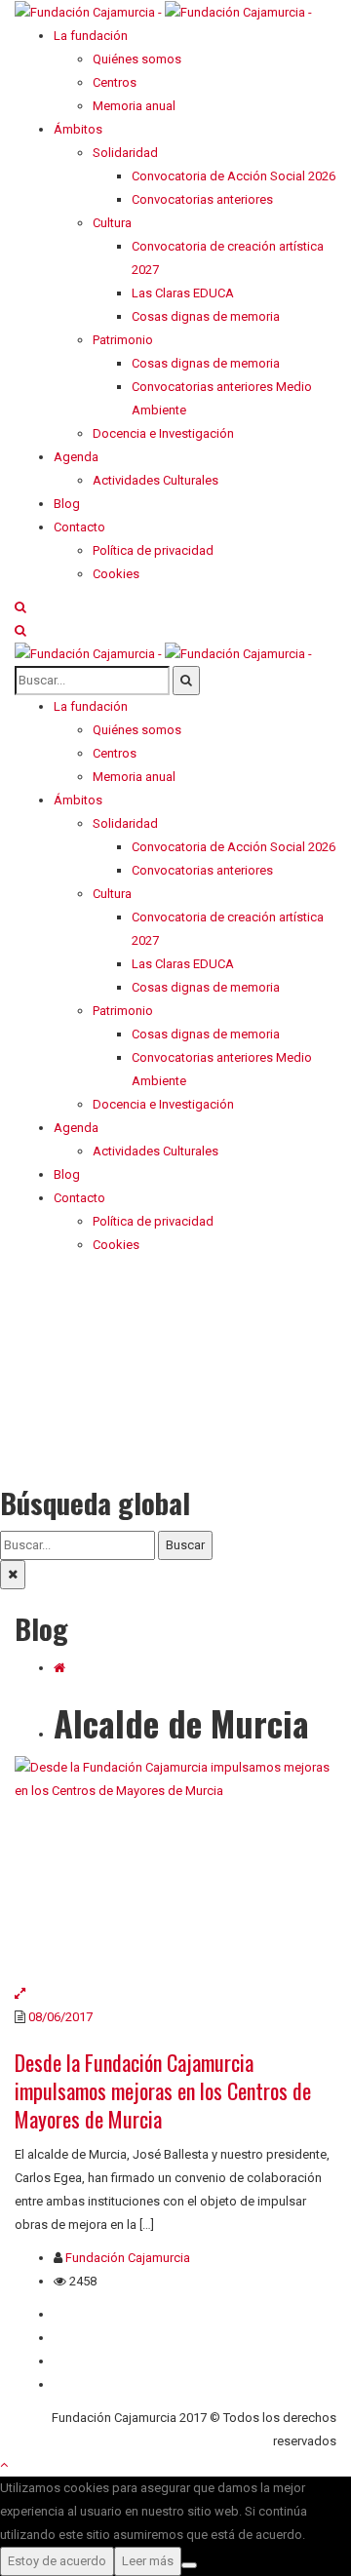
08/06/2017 (60, 2017)
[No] (189, 2565)
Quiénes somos (98, 2314)
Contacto (79, 2338)
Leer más (148, 2561)
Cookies (77, 2384)
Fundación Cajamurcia (128, 2258)
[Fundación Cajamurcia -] (163, 11)
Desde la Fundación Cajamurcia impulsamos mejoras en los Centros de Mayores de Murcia (163, 2090)
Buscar (185, 1545)
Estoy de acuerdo (57, 2561)
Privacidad (83, 2361)
